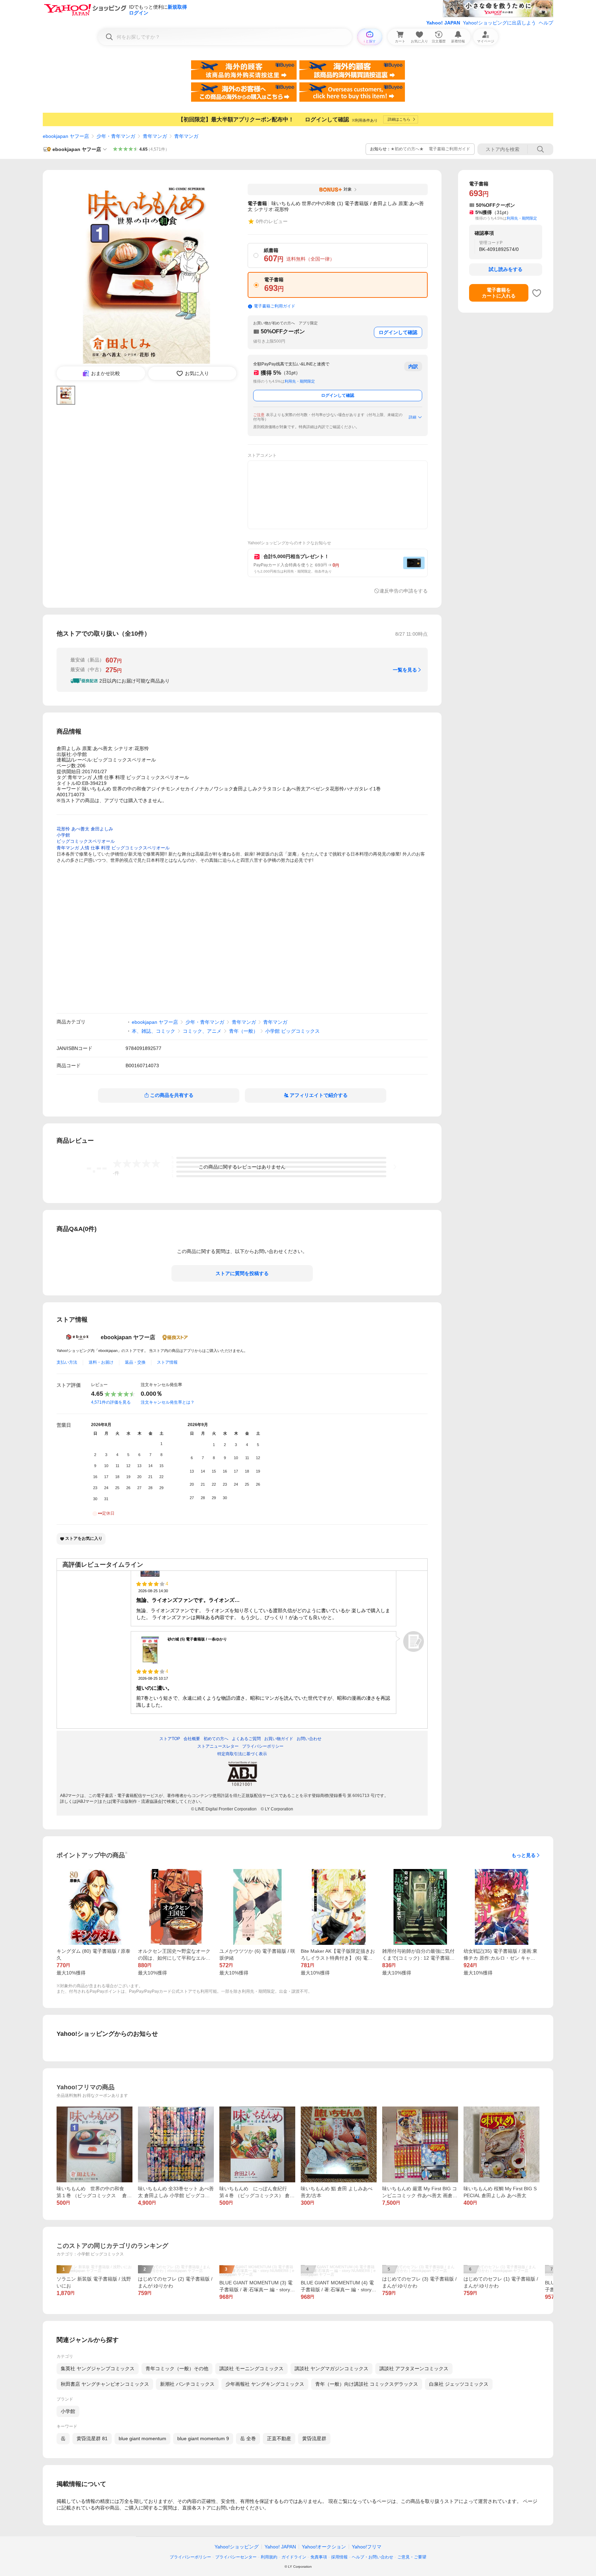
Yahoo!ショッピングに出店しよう (499, 23)
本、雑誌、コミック (153, 1031)
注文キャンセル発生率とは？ (168, 1402)
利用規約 (269, 2557)
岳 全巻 (248, 2438)
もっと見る (524, 1855)
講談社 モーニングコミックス (251, 2368)
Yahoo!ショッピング (237, 2547)
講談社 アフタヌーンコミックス (414, 2368)
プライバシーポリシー (190, 2557)
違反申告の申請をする (404, 591)
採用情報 (339, 2557)
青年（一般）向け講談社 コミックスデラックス (367, 2384)
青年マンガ (155, 136)
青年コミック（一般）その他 (177, 2368)
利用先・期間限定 (300, 381)
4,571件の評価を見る (111, 1402)
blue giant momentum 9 (203, 2438)
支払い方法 (67, 1362)
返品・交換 (135, 1362)
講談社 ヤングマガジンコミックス (331, 2368)
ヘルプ (546, 23)
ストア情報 (167, 1362)
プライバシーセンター (236, 2557)
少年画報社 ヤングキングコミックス (265, 2384)
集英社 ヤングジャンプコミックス (98, 2368)
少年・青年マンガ (116, 136)
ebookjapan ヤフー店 (66, 136)
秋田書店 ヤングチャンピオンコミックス (105, 2384)
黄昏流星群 (314, 2438)
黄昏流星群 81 (92, 2438)
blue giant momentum (142, 2438)
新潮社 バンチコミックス (187, 2384)
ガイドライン (294, 2557)
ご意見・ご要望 (412, 2557)
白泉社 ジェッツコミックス (459, 2384)
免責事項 (319, 2557)
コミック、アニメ (202, 1031)
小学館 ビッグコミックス (292, 1031)
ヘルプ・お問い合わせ (372, 2557)
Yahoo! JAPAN (443, 23)
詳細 (413, 417)
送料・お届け (101, 1362)
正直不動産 (279, 2438)
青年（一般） (244, 1031)
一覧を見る (405, 670)
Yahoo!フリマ (367, 2547)
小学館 (68, 2411)
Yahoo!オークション (324, 2547)
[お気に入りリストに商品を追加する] (537, 293)
